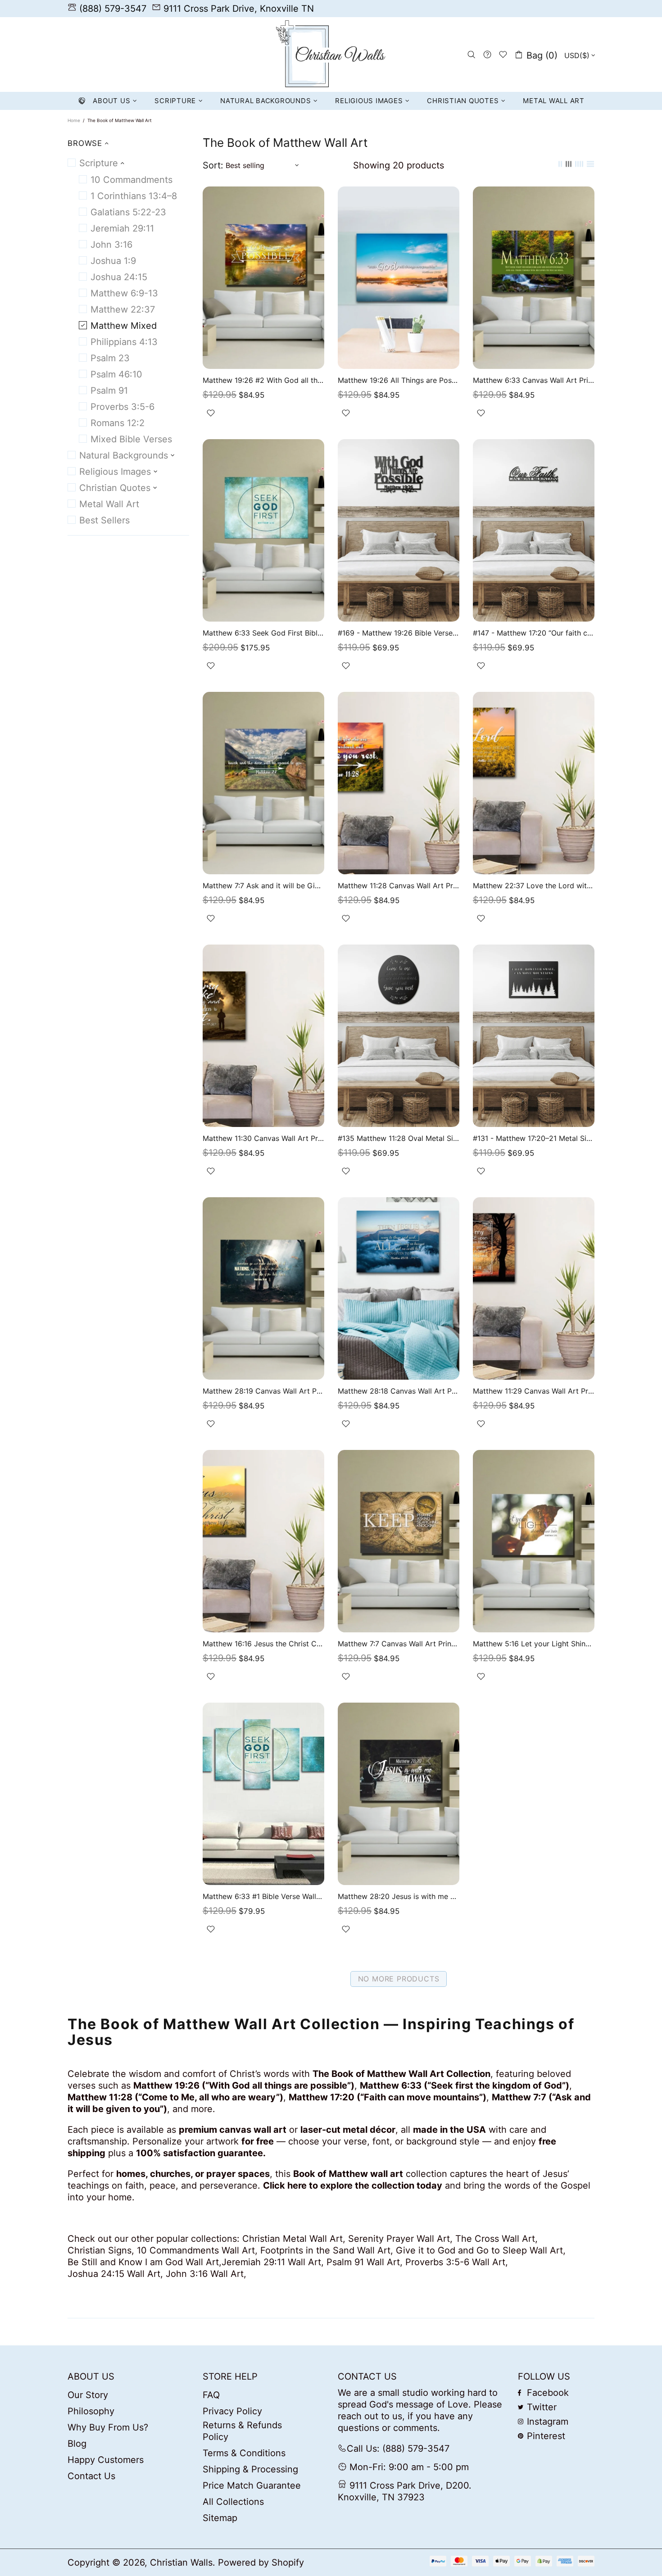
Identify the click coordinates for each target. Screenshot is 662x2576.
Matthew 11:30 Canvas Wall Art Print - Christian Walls (263, 1138)
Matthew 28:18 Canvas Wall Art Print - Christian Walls (399, 1391)
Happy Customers (106, 2460)
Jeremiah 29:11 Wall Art (271, 2262)
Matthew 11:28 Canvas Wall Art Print (399, 886)
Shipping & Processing (250, 2469)
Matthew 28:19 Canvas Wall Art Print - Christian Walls (263, 1391)
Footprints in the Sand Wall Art (325, 2250)
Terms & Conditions (244, 2453)
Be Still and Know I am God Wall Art (143, 2262)
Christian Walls (331, 55)
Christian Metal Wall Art (292, 2239)
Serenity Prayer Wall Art (399, 2239)
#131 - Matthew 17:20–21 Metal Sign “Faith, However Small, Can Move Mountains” (534, 1138)
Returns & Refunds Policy (242, 2431)
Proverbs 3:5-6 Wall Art (455, 2262)
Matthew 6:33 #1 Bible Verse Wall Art (263, 1896)
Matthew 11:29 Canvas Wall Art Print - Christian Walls (534, 1391)
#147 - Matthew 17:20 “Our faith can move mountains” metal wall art (534, 633)
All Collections (233, 2502)
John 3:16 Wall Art (205, 2274)
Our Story (88, 2395)
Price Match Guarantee (252, 2485)
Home (74, 120)
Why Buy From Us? (108, 2427)
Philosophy (91, 2411)
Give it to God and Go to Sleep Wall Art (479, 2250)
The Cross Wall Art (495, 2239)
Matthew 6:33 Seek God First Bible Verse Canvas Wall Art (263, 633)
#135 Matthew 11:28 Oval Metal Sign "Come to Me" (399, 1138)
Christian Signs (100, 2250)
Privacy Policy (232, 2411)
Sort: (213, 165)
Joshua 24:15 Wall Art (114, 2274)
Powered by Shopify (261, 2562)
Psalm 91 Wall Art (363, 2262)
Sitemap (220, 2518)
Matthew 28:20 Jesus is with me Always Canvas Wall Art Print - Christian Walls (399, 1896)
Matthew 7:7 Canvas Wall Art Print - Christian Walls (399, 1644)
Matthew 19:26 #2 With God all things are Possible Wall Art (263, 380)
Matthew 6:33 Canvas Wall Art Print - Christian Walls (534, 380)
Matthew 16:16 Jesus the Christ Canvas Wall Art (263, 1644)
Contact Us (91, 2476)
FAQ (211, 2395)
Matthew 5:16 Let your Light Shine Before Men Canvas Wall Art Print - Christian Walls (534, 1644)
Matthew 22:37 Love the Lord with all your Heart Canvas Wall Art (534, 886)
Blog (77, 2444)
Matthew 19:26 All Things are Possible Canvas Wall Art (399, 380)
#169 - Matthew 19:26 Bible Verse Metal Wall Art (399, 633)
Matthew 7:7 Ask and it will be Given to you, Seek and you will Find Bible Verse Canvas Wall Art (263, 886)
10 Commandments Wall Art (196, 2250)
